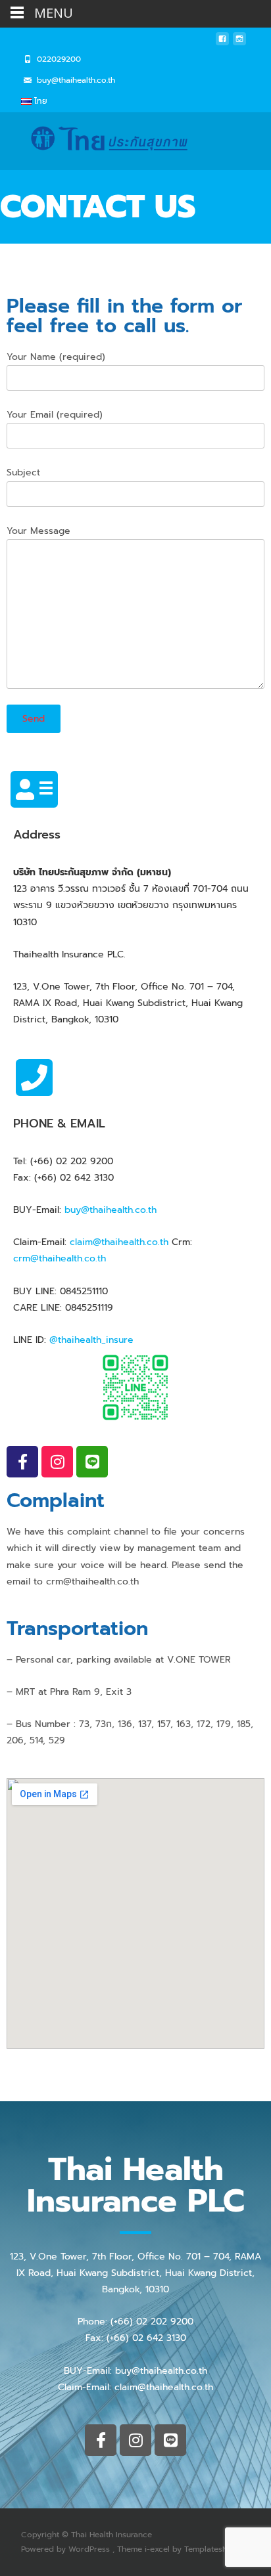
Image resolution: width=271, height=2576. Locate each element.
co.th (95, 1258)
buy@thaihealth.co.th (111, 1210)
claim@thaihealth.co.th (119, 1242)
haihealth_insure (97, 1340)
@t (55, 1340)
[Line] (92, 1462)
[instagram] (239, 42)
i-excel (159, 2549)
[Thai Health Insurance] (103, 139)
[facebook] (222, 42)
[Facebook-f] (22, 1462)
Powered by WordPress (67, 2549)
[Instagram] (57, 1462)
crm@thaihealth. (49, 1258)
